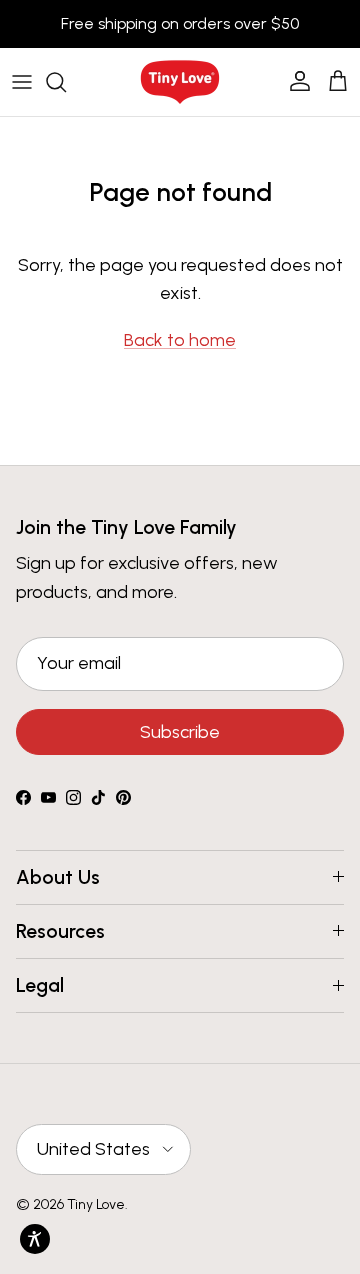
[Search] (66, 82)
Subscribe (180, 732)
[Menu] (22, 82)
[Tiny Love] (180, 82)
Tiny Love (96, 1204)
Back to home (180, 340)
